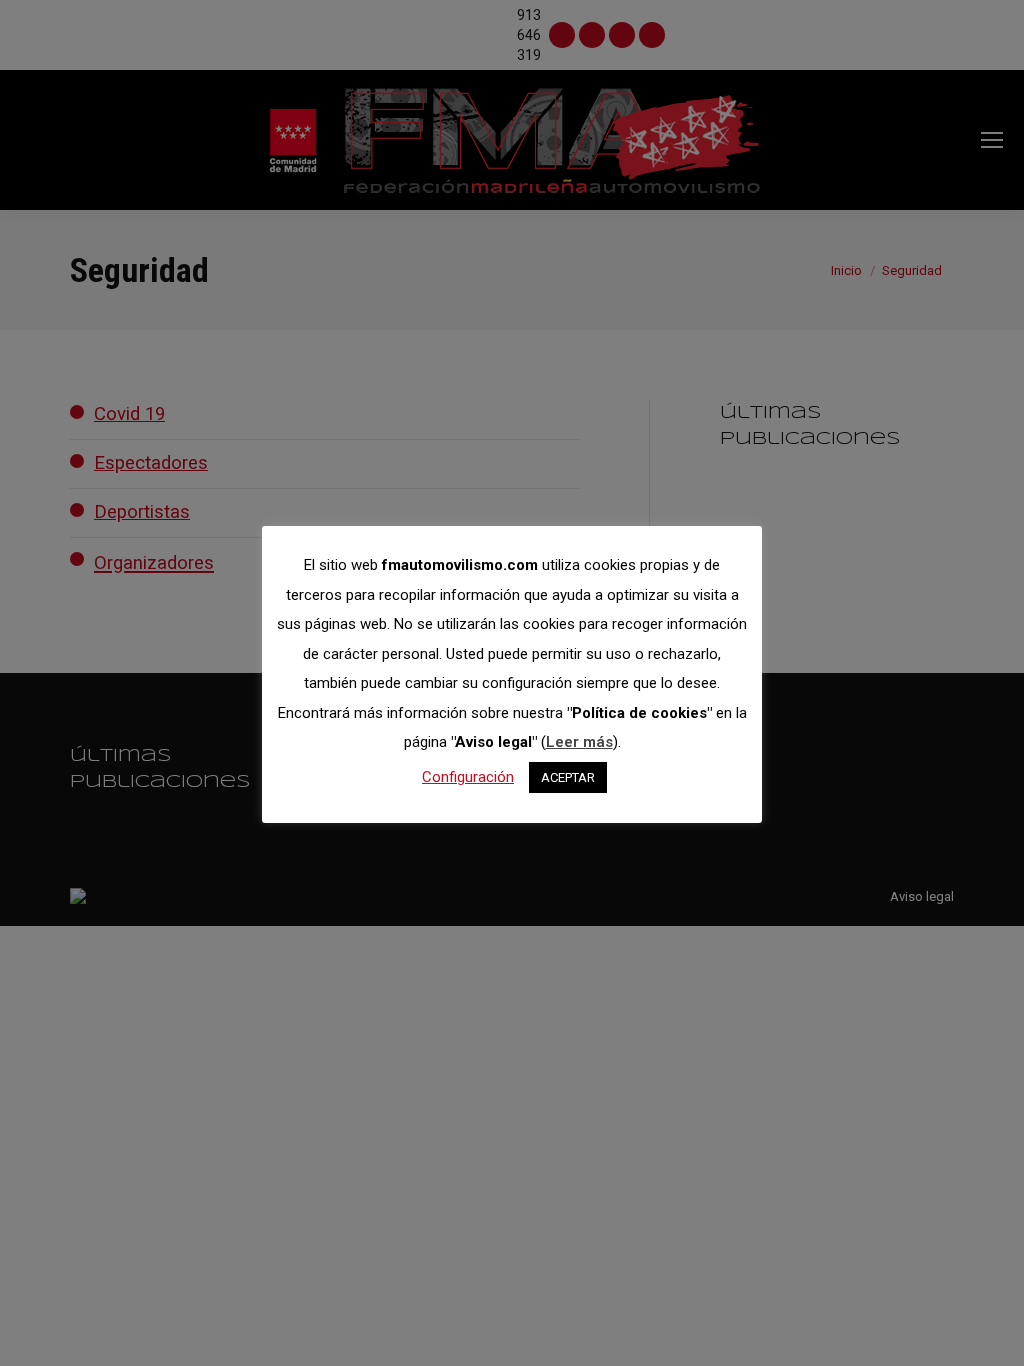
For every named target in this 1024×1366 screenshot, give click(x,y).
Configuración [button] (468, 777)
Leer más (579, 742)
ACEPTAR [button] (568, 777)
